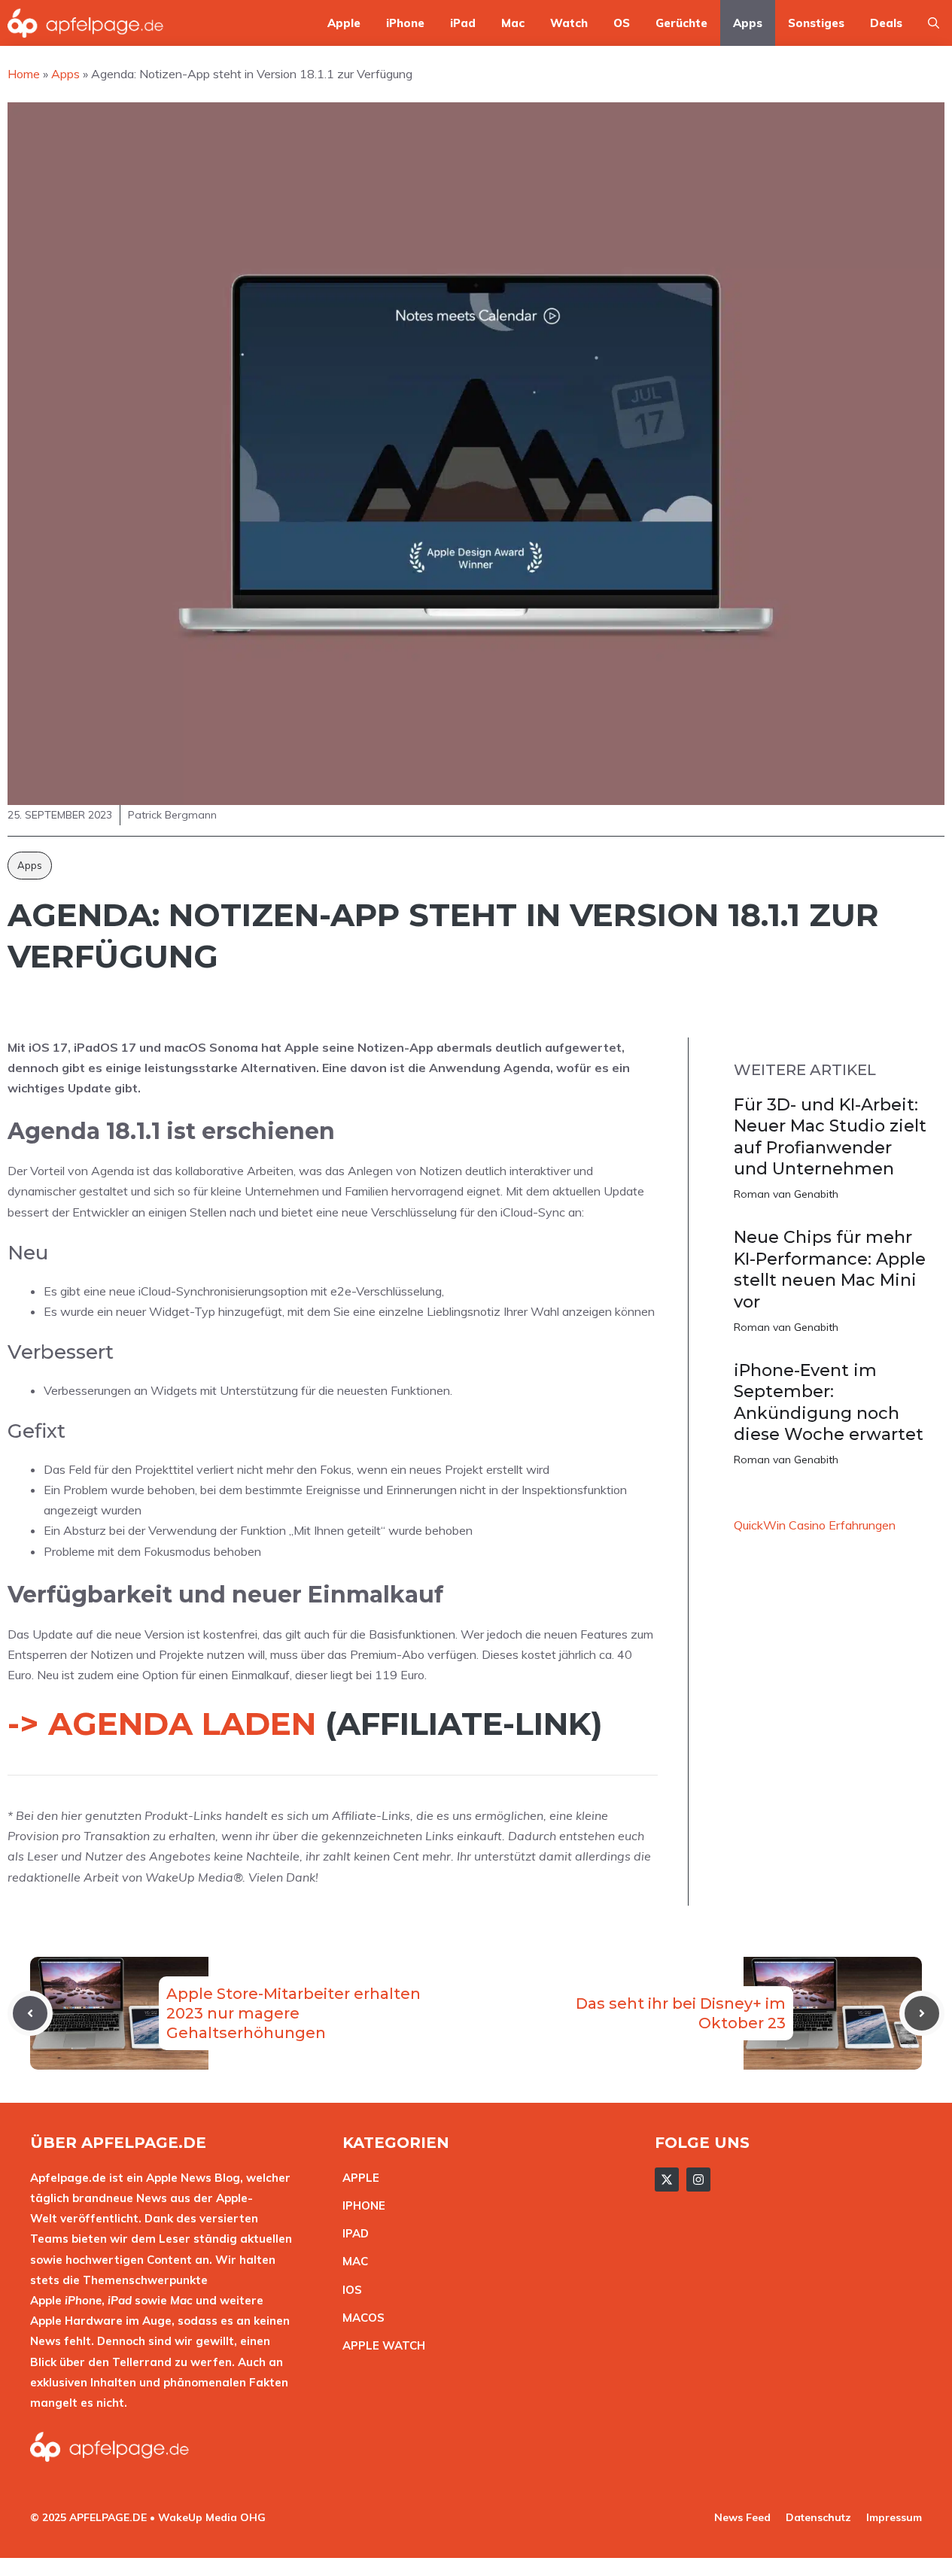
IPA (351, 2233)
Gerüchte (681, 23)
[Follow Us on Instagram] (698, 2180)
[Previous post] (30, 2013)
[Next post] (922, 2013)
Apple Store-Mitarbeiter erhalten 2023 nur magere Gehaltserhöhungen (294, 2013)
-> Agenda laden (162, 1724)
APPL (357, 2178)
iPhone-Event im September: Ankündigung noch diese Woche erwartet (829, 1403)
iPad (463, 23)
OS (622, 23)
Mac (513, 23)
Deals (886, 23)
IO (348, 2290)
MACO (360, 2318)
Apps (748, 23)
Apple (344, 23)
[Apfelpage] (86, 23)
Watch (569, 23)
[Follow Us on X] (667, 2180)
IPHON (360, 2205)
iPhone (405, 23)
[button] (934, 23)
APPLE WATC (380, 2345)
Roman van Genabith (786, 1194)
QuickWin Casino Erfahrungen (815, 1525)
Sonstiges (816, 23)
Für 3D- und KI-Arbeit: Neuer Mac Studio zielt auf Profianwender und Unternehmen (830, 1137)
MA (351, 2261)
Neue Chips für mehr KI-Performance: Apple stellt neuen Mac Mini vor (830, 1270)
